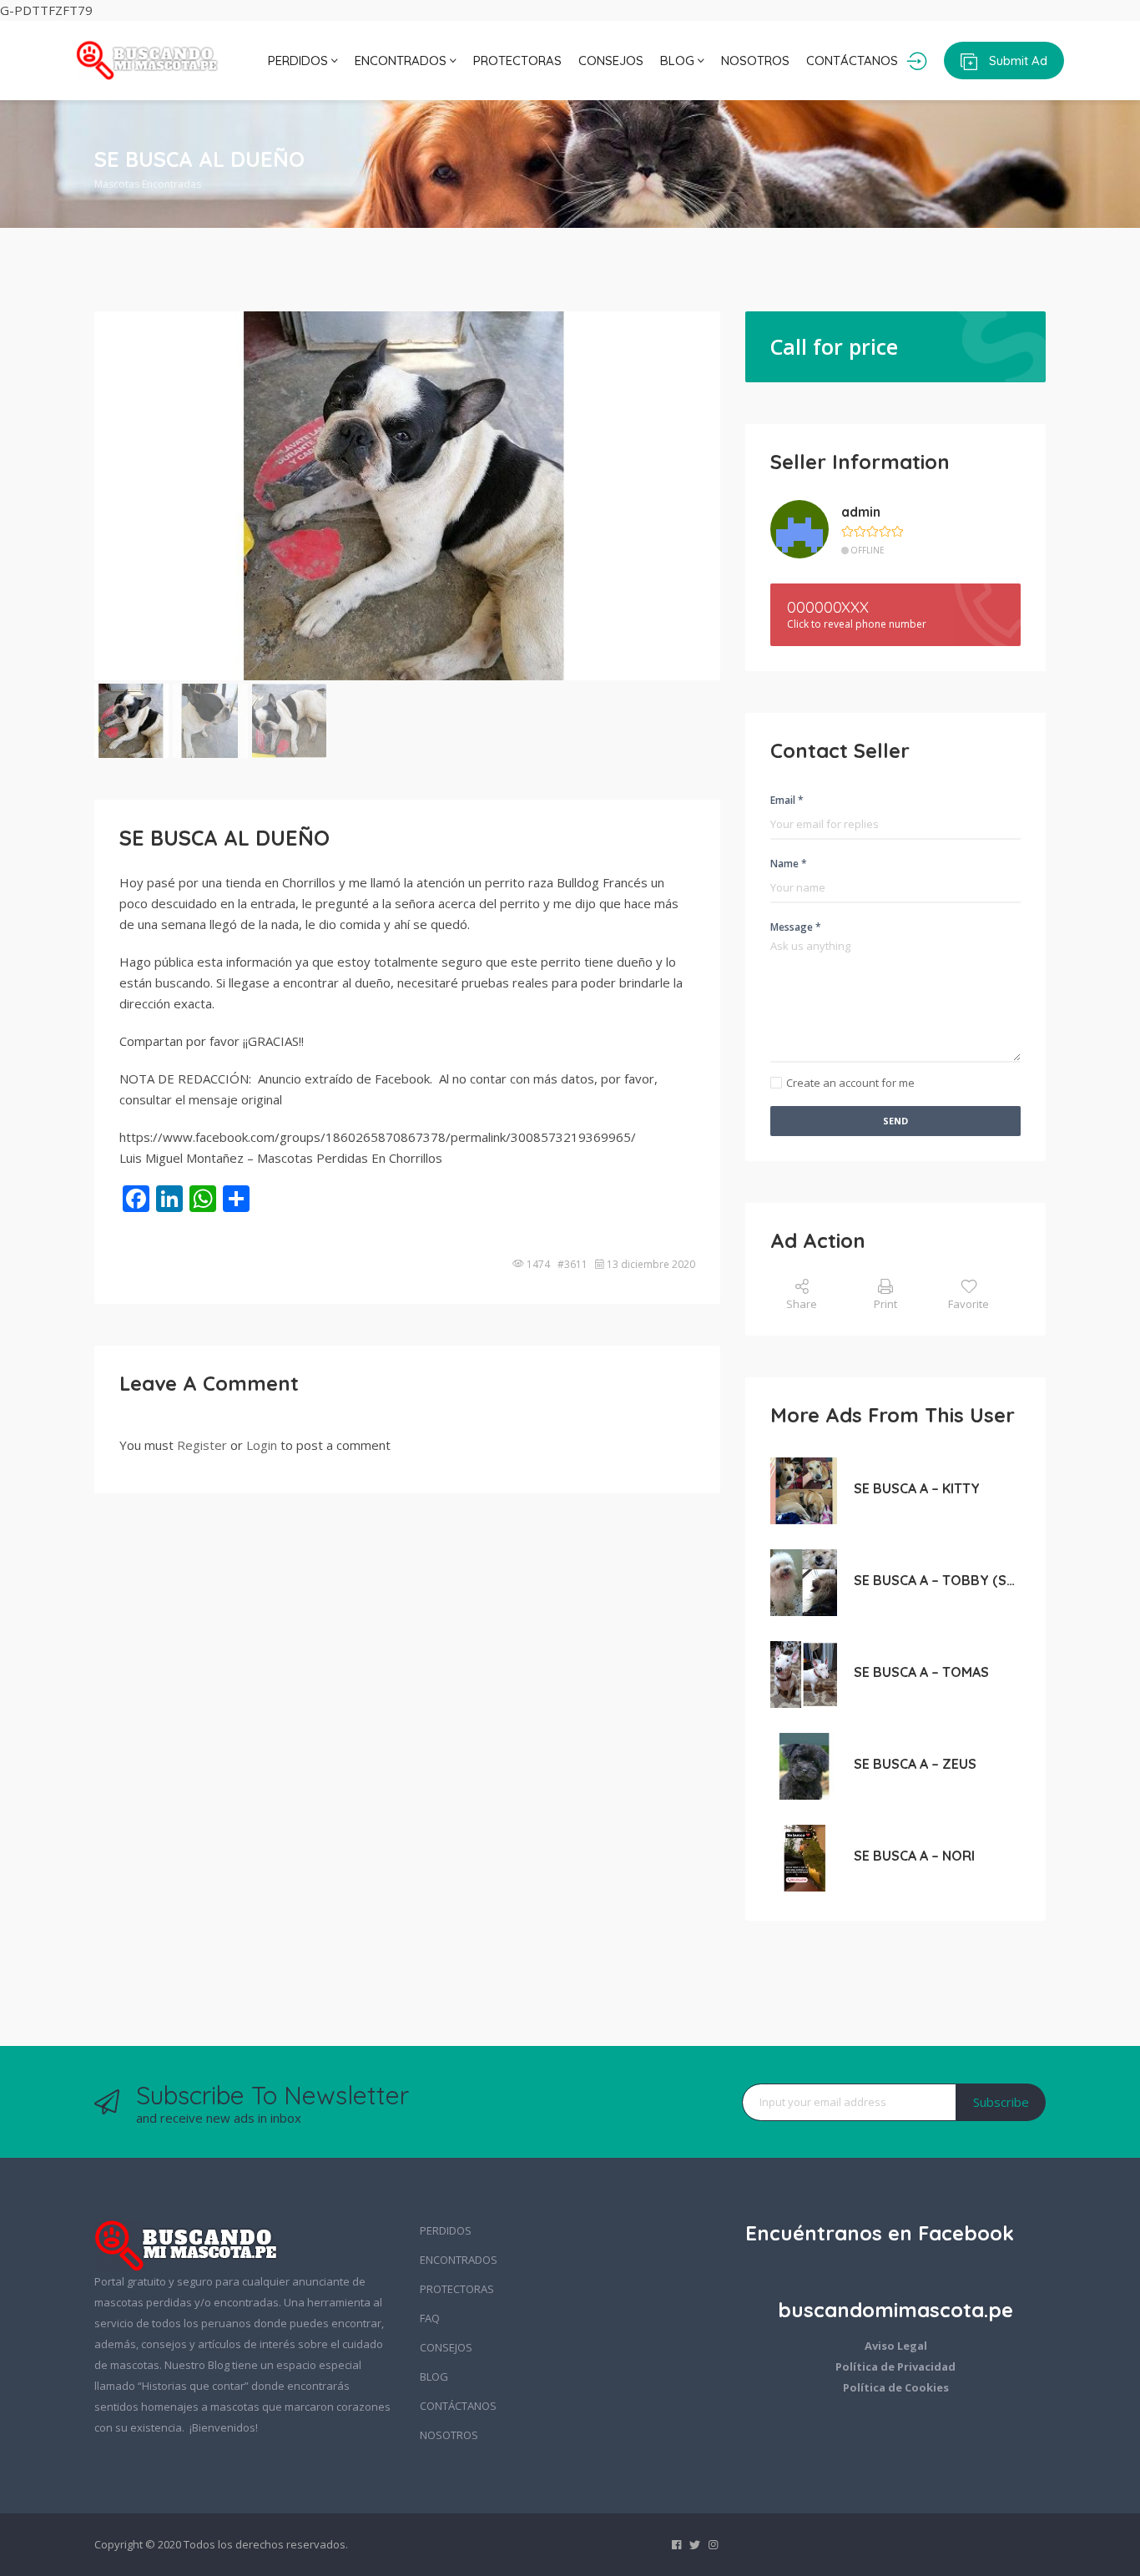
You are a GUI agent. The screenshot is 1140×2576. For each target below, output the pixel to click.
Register (202, 1445)
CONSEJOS (611, 61)
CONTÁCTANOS (852, 61)
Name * (789, 864)
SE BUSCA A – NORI (914, 1856)
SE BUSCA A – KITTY (917, 1488)
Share (802, 1304)
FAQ (430, 2318)
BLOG (679, 61)
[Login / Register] (917, 61)
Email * (787, 800)
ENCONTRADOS (402, 61)
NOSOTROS (755, 61)
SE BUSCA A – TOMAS (921, 1672)
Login (262, 1445)
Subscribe (1001, 2102)
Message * (796, 927)
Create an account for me (850, 1083)
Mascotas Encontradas (148, 184)
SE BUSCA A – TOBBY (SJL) (937, 1580)
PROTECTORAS (517, 61)
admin (861, 512)
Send (895, 1121)
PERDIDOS (300, 61)
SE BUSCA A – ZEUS (915, 1764)
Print (885, 1304)
